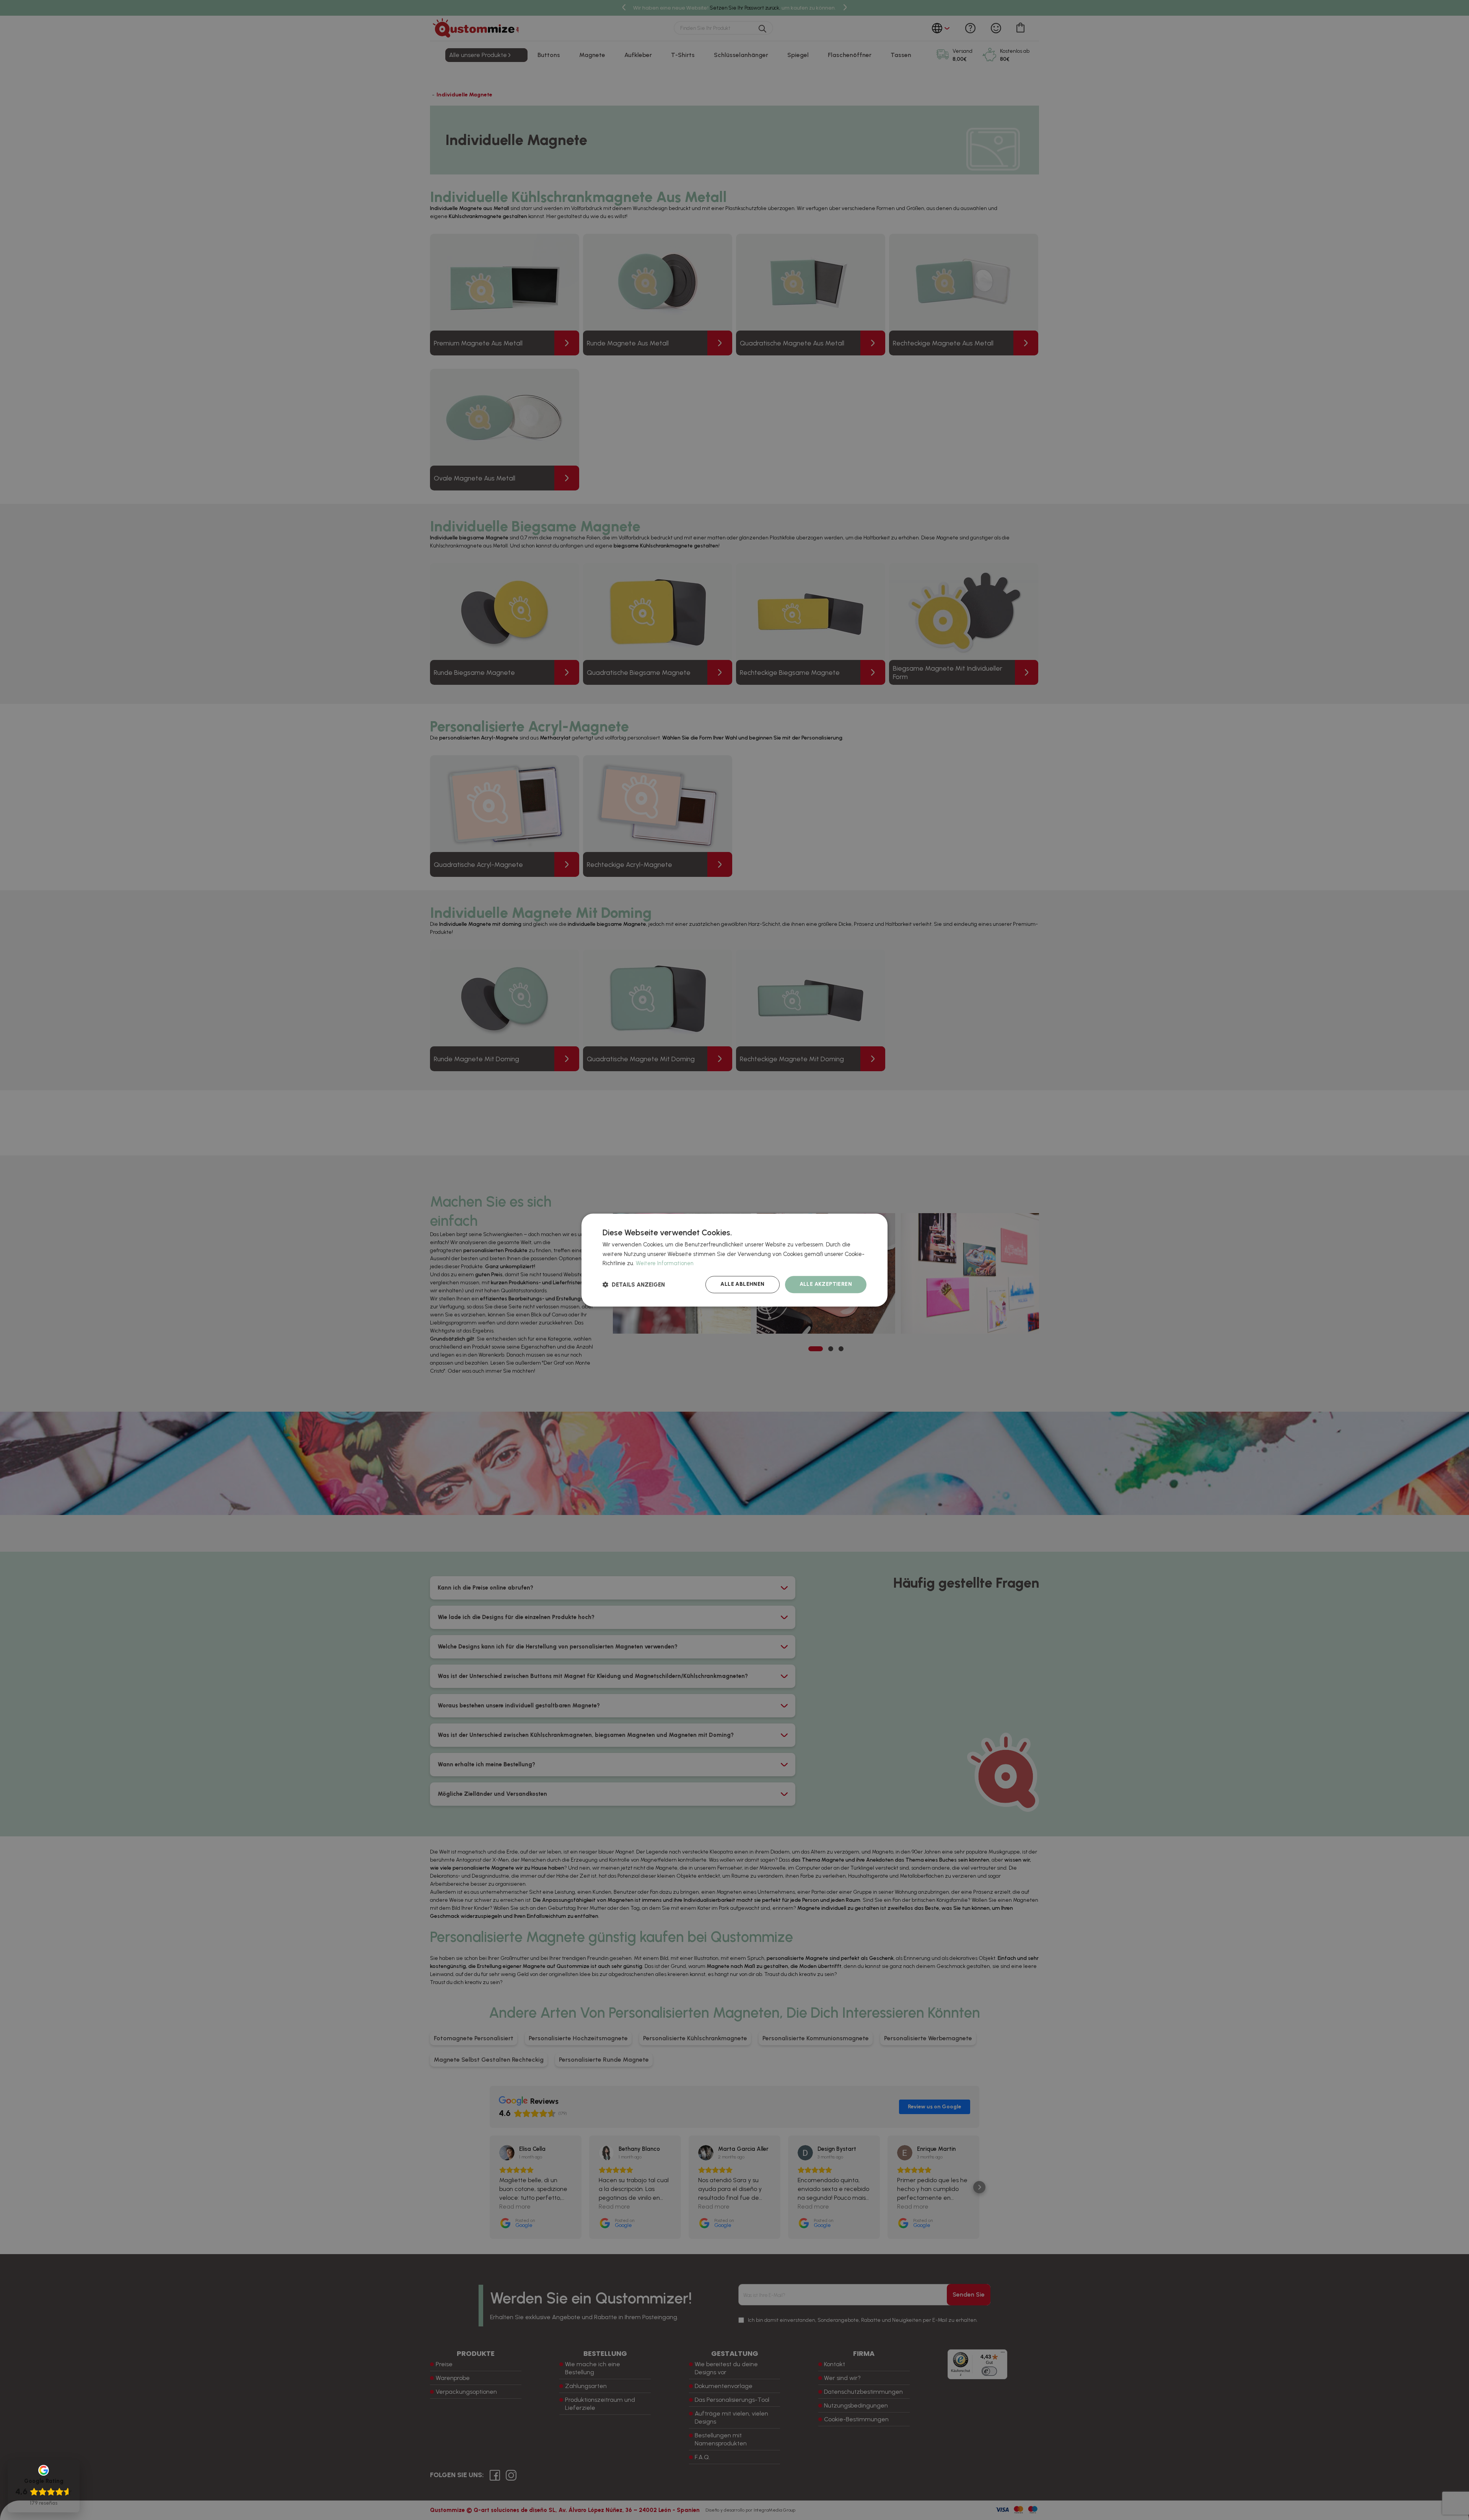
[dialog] (734, 1260)
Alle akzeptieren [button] (826, 1284)
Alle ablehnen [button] (742, 1284)
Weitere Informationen (665, 1264)
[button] (634, 1284)
